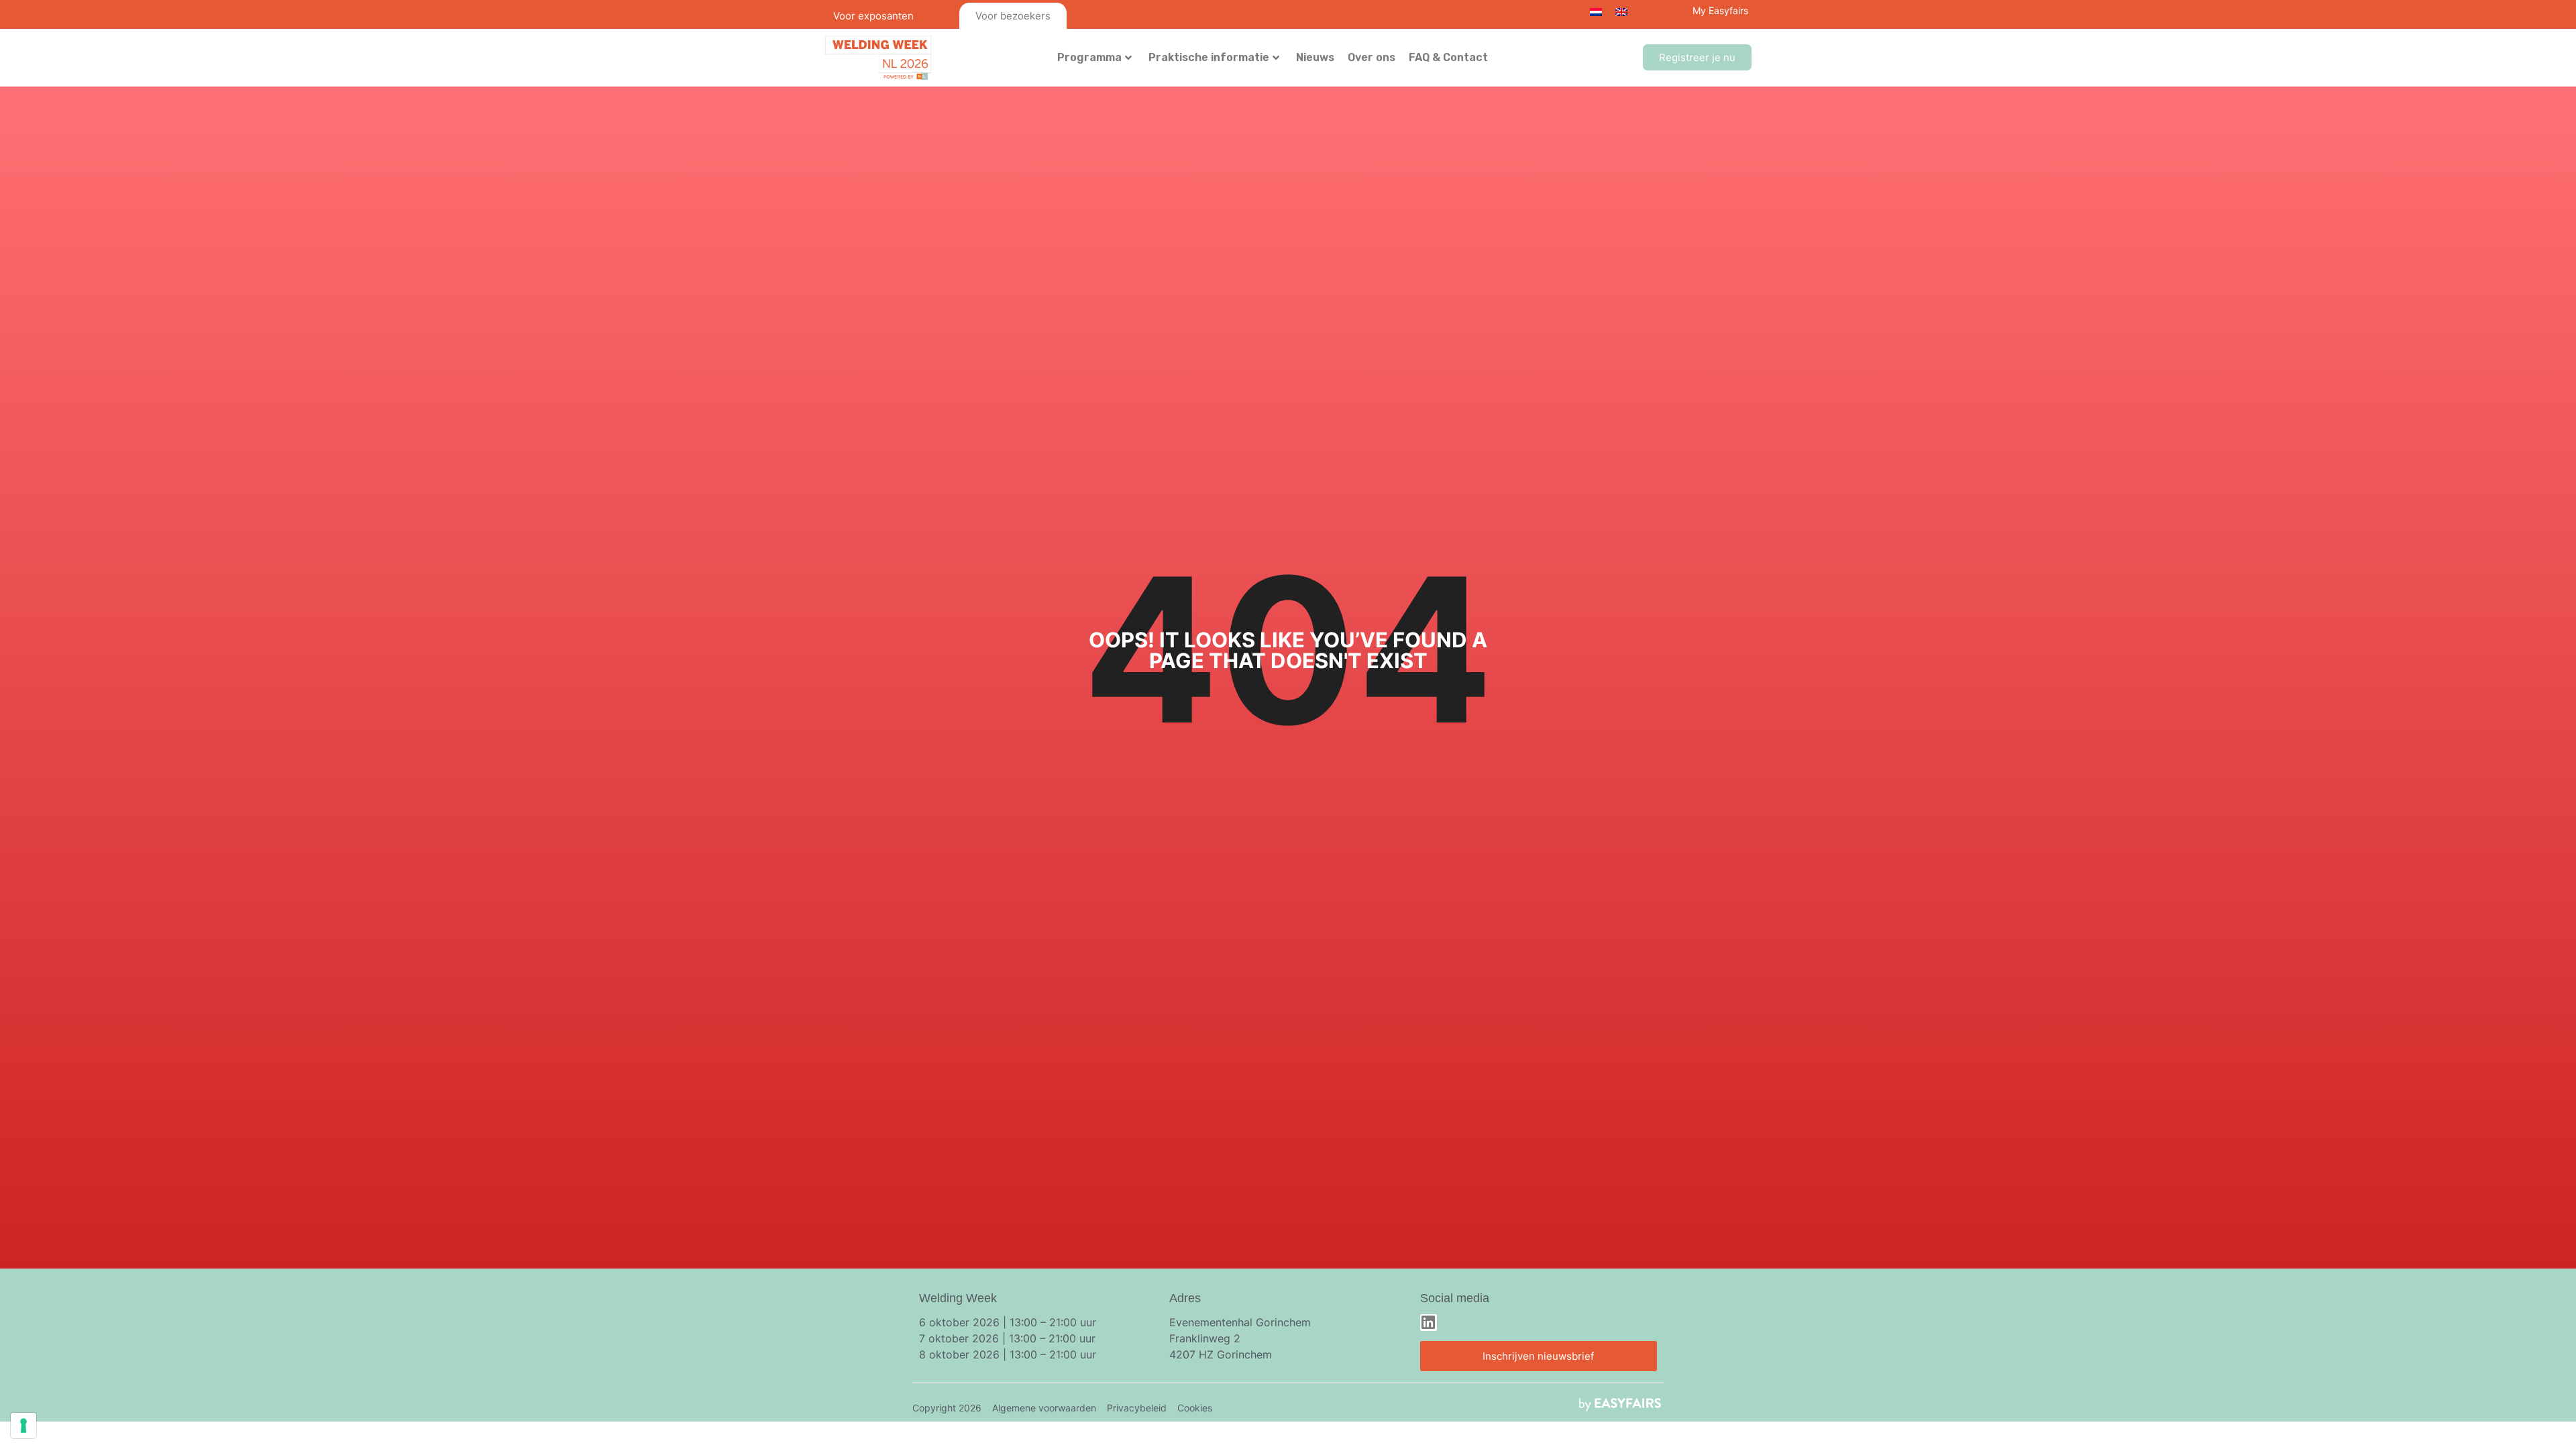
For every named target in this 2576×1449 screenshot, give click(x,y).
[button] (1697, 57)
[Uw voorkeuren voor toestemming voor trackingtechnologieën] (23, 1426)
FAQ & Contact (1448, 57)
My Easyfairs (1720, 10)
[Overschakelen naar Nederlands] (1596, 11)
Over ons (1372, 57)
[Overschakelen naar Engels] (1621, 11)
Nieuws (1315, 57)
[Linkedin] (1429, 1323)
